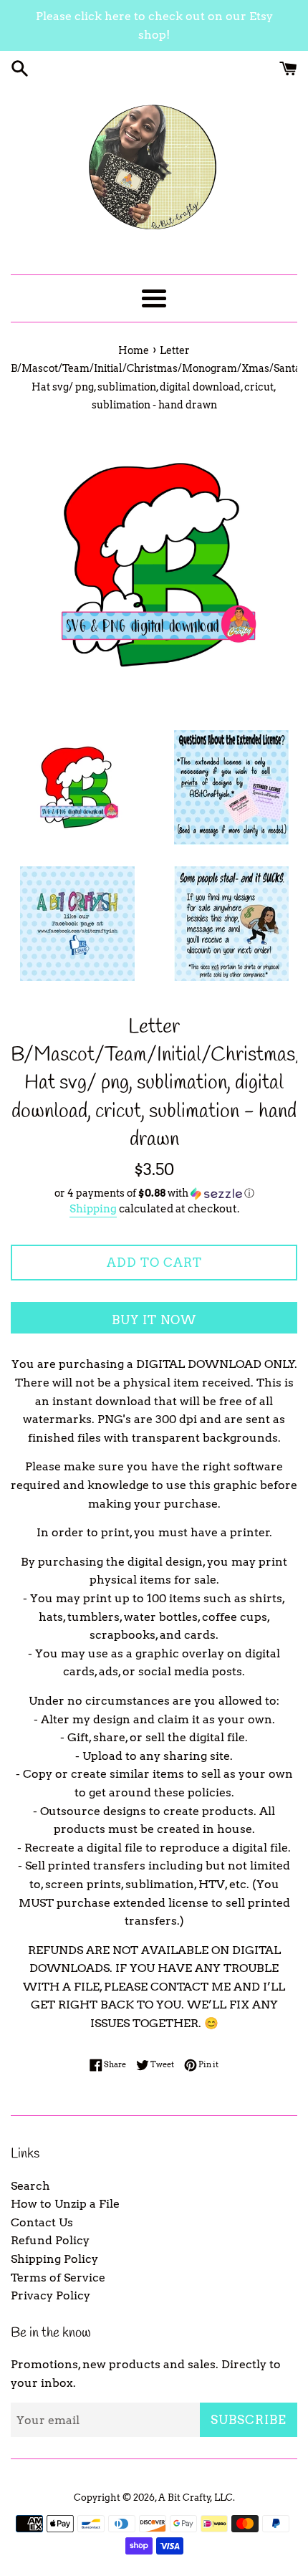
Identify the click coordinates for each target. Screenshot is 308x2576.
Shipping (93, 1209)
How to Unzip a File (65, 2204)
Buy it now (154, 1320)
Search (30, 2186)
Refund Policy (50, 2240)
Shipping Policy (54, 2259)
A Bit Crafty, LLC (196, 2498)
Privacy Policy (50, 2295)
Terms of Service (58, 2278)
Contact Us (42, 2222)
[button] (154, 1193)
